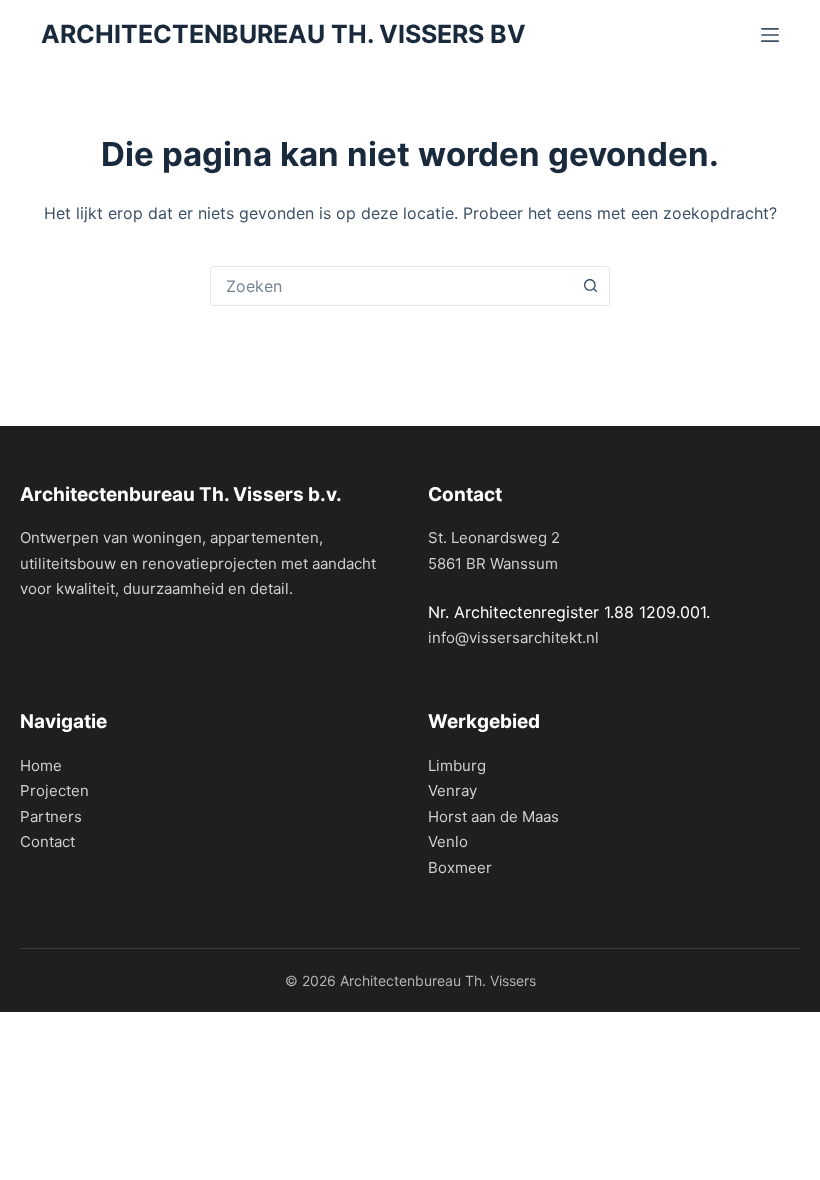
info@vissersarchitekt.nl (513, 637)
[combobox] (391, 286)
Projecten (54, 790)
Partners (51, 816)
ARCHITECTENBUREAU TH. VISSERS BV (283, 34)
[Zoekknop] (590, 286)
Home (41, 765)
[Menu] (770, 35)
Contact (47, 841)
